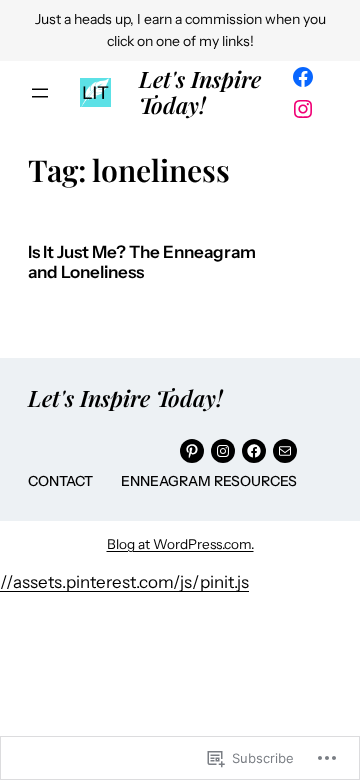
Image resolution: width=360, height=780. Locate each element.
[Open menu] (40, 93)
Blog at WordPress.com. (180, 544)
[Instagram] (303, 109)
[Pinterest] (192, 451)
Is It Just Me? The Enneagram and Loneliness (142, 262)
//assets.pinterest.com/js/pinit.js (124, 582)
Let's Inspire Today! (200, 91)
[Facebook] (303, 77)
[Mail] (285, 451)
